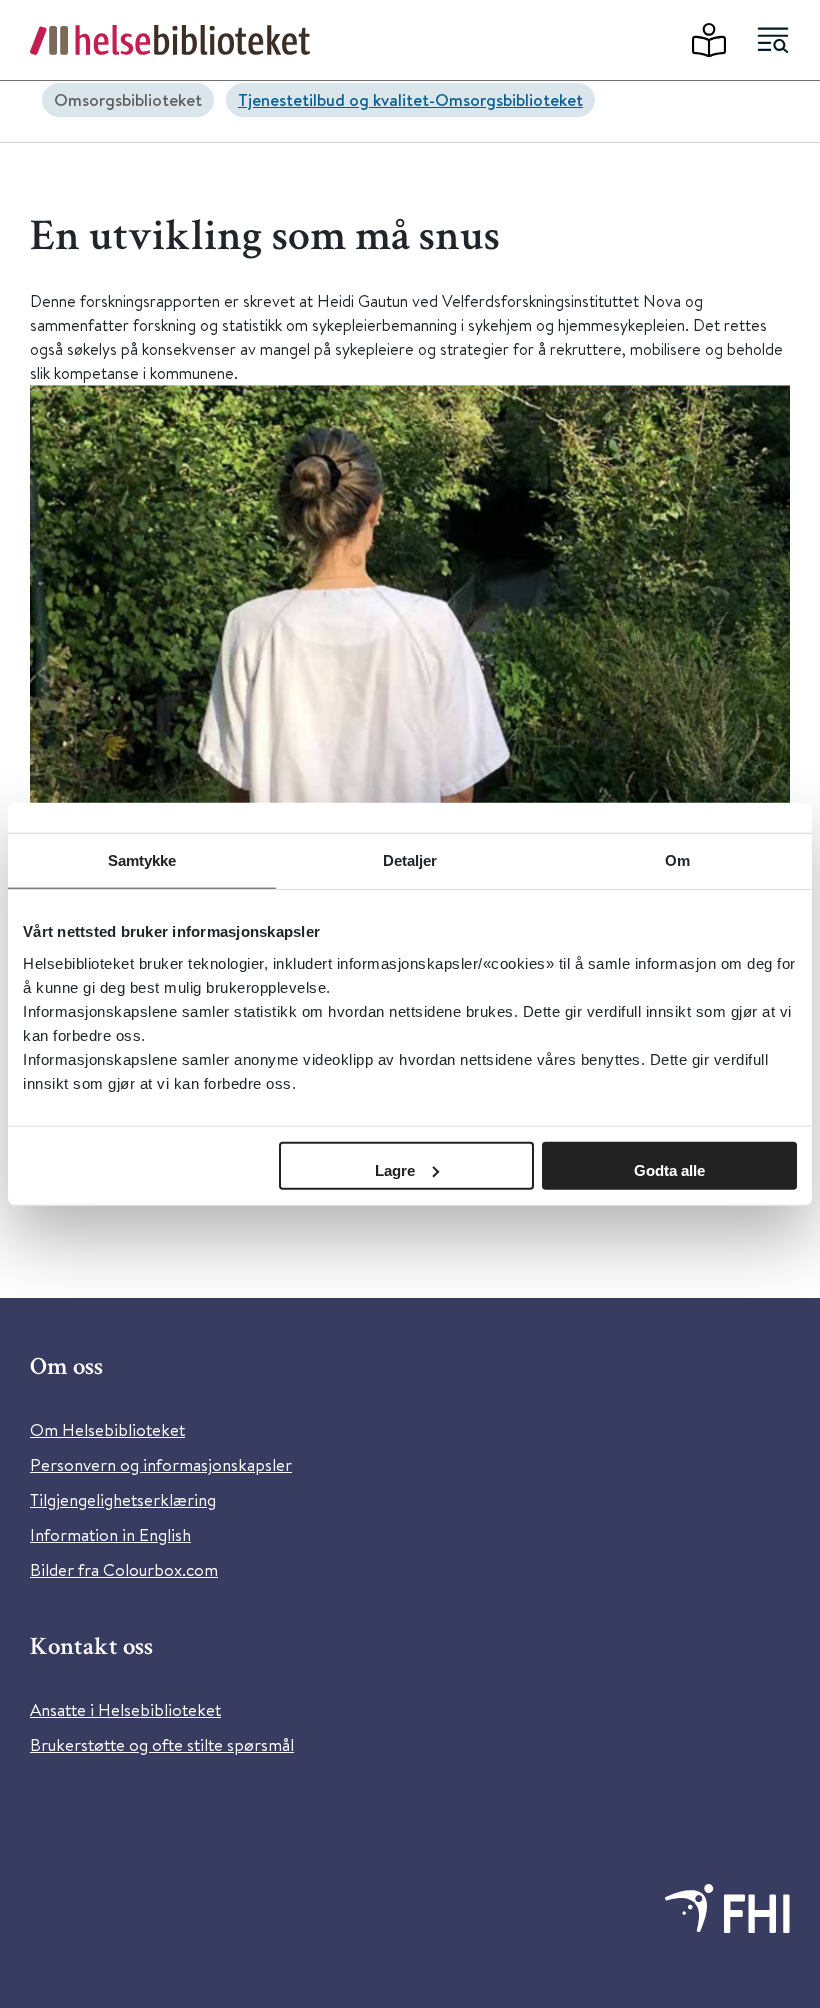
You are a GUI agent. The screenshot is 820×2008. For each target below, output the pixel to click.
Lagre (395, 1169)
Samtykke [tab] (142, 860)
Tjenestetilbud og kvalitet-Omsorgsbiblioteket (410, 99)
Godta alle (669, 1169)
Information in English (110, 1534)
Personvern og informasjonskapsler (161, 1464)
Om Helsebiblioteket (107, 1429)
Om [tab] (677, 860)
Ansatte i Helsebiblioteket (125, 1709)
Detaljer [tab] (410, 860)
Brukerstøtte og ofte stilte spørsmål (162, 1744)
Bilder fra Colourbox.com (124, 1569)
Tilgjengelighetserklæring (123, 1499)
